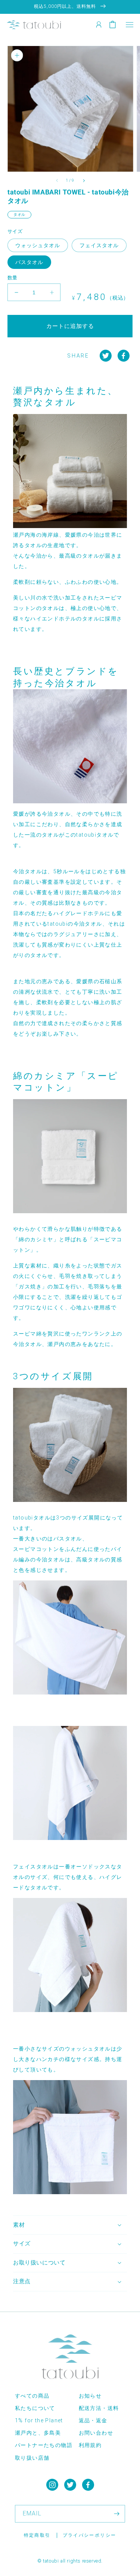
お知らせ (90, 2396)
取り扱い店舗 (32, 2458)
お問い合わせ (96, 2433)
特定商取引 (37, 2535)
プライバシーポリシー (90, 2535)
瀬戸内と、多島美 (38, 2433)
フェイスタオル (99, 245)
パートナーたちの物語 (44, 2445)
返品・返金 (93, 2420)
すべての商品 (32, 2396)
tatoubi (51, 2561)
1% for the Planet (39, 2420)
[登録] (116, 2514)
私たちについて (35, 2408)
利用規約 (90, 2445)
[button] (129, 24)
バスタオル (29, 262)
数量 (13, 278)
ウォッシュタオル (38, 245)
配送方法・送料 (99, 2408)
